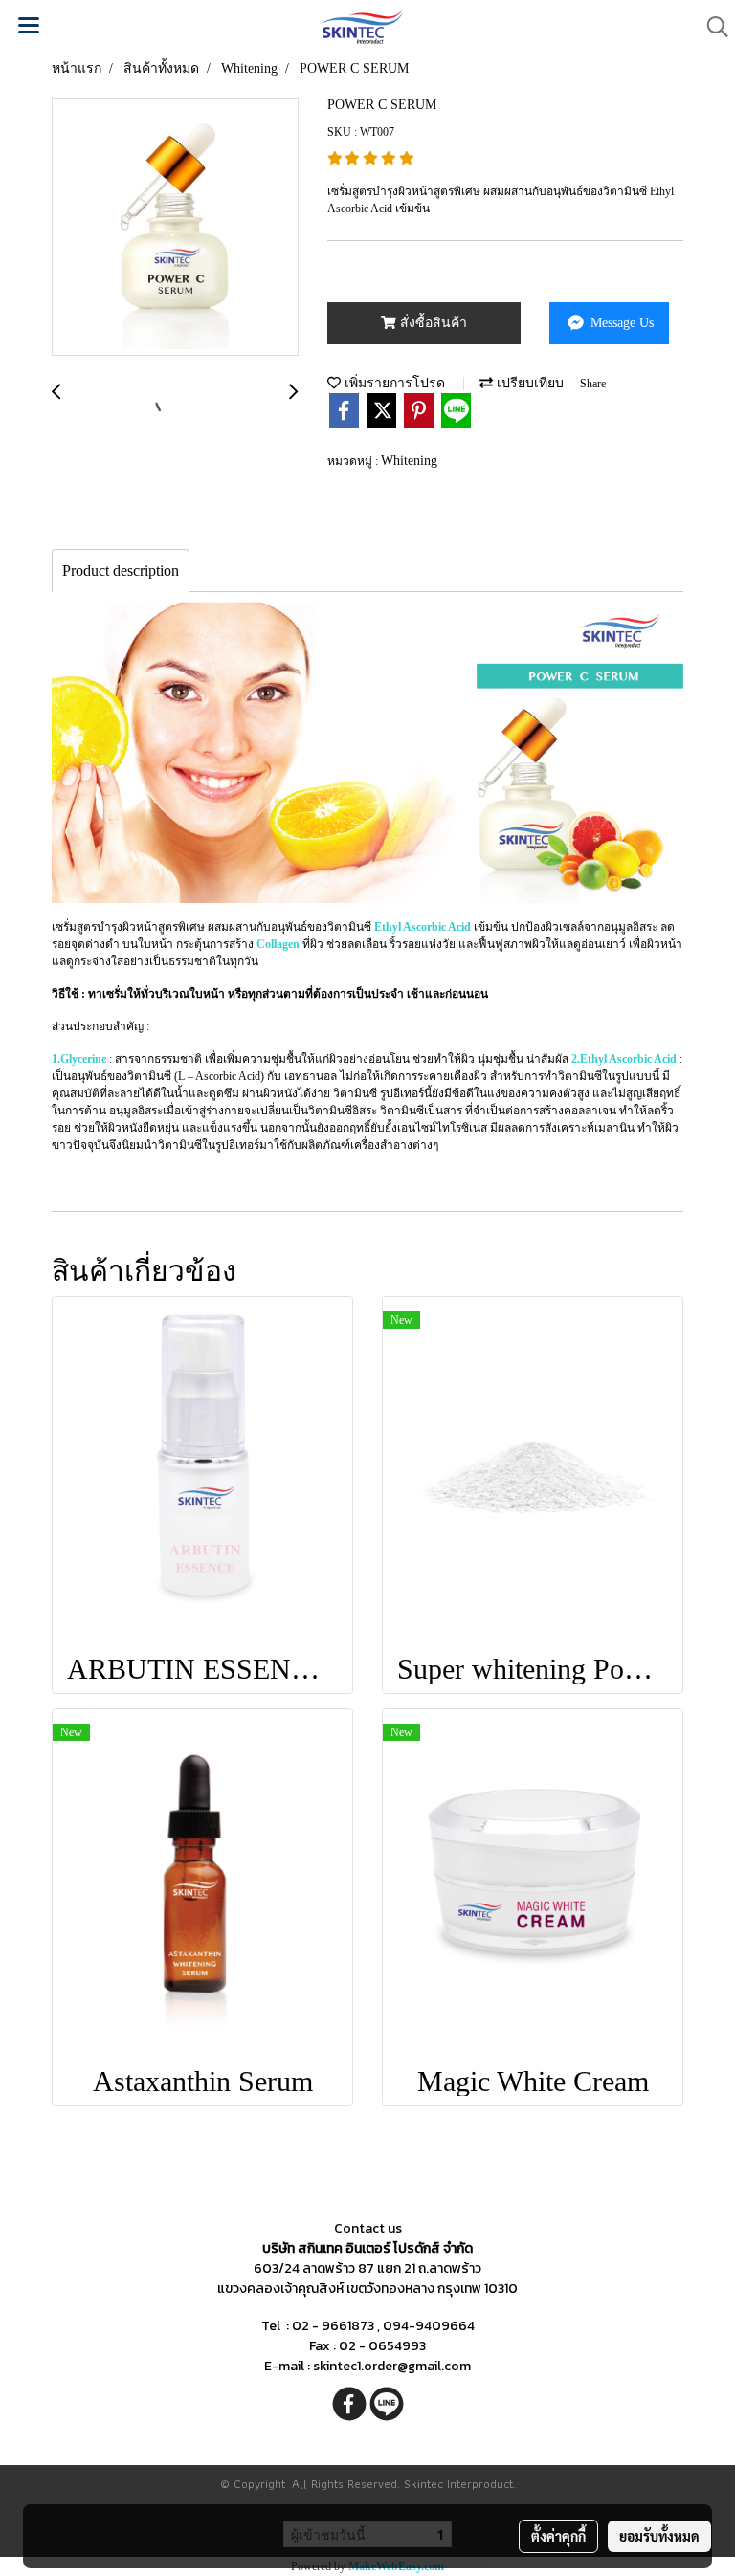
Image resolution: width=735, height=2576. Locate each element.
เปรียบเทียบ (528, 383)
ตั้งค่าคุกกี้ (558, 2536)
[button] (711, 27)
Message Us (620, 323)
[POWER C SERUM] (175, 228)
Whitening (409, 461)
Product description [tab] (121, 571)
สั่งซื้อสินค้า (432, 323)
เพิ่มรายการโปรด (393, 383)
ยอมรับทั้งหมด (659, 2536)
